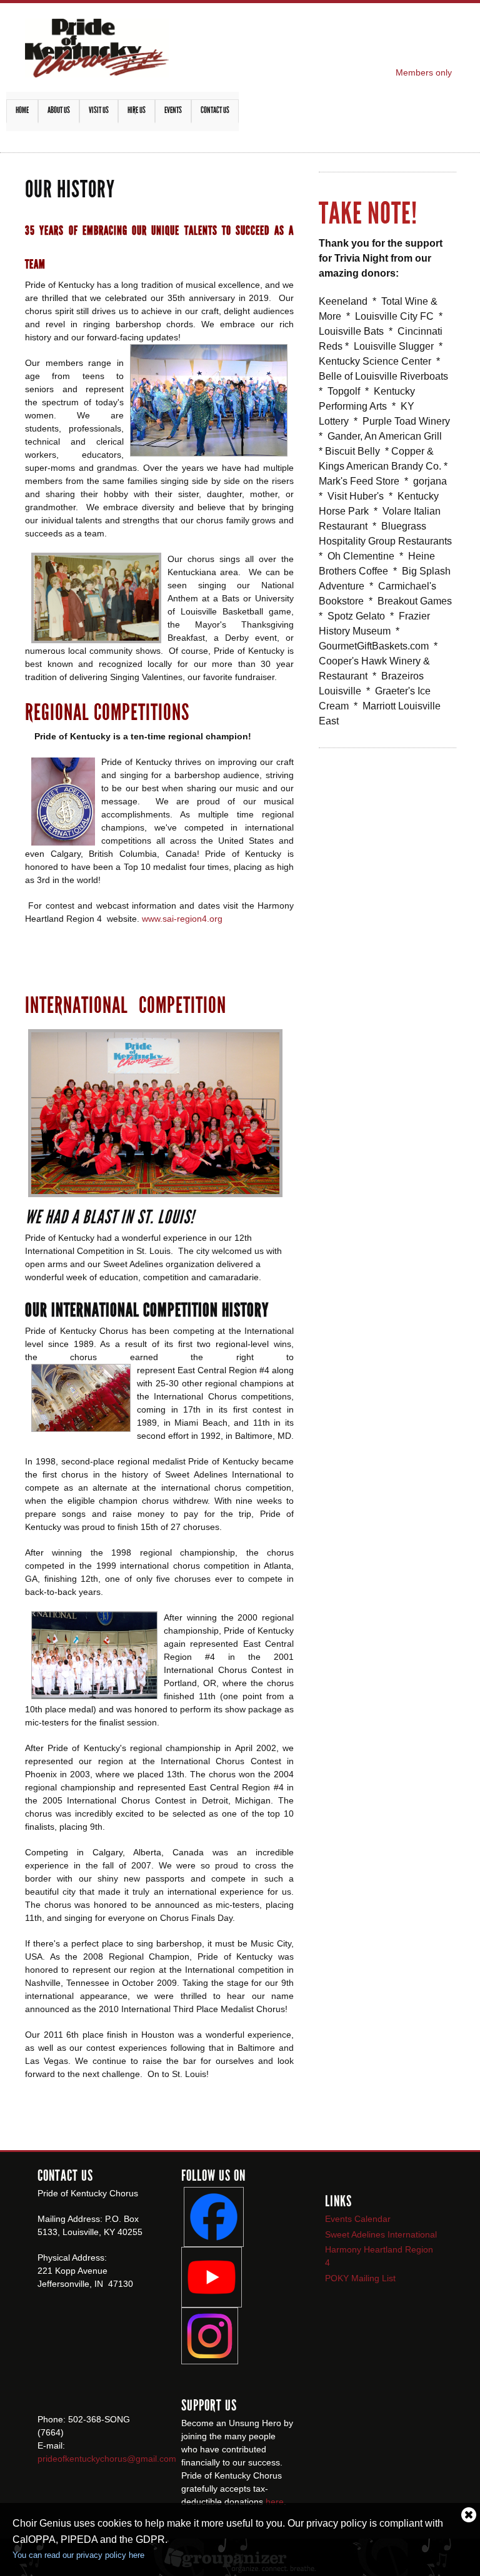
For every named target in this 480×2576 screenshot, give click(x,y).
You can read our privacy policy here (78, 2555)
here (275, 2502)
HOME (22, 110)
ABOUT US (59, 110)
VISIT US (99, 110)
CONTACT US (215, 110)
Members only (424, 72)
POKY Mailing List (360, 2278)
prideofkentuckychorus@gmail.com (107, 2459)
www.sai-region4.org (182, 919)
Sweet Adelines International (381, 2234)
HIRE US (137, 110)
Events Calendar (358, 2219)
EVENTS (173, 110)
